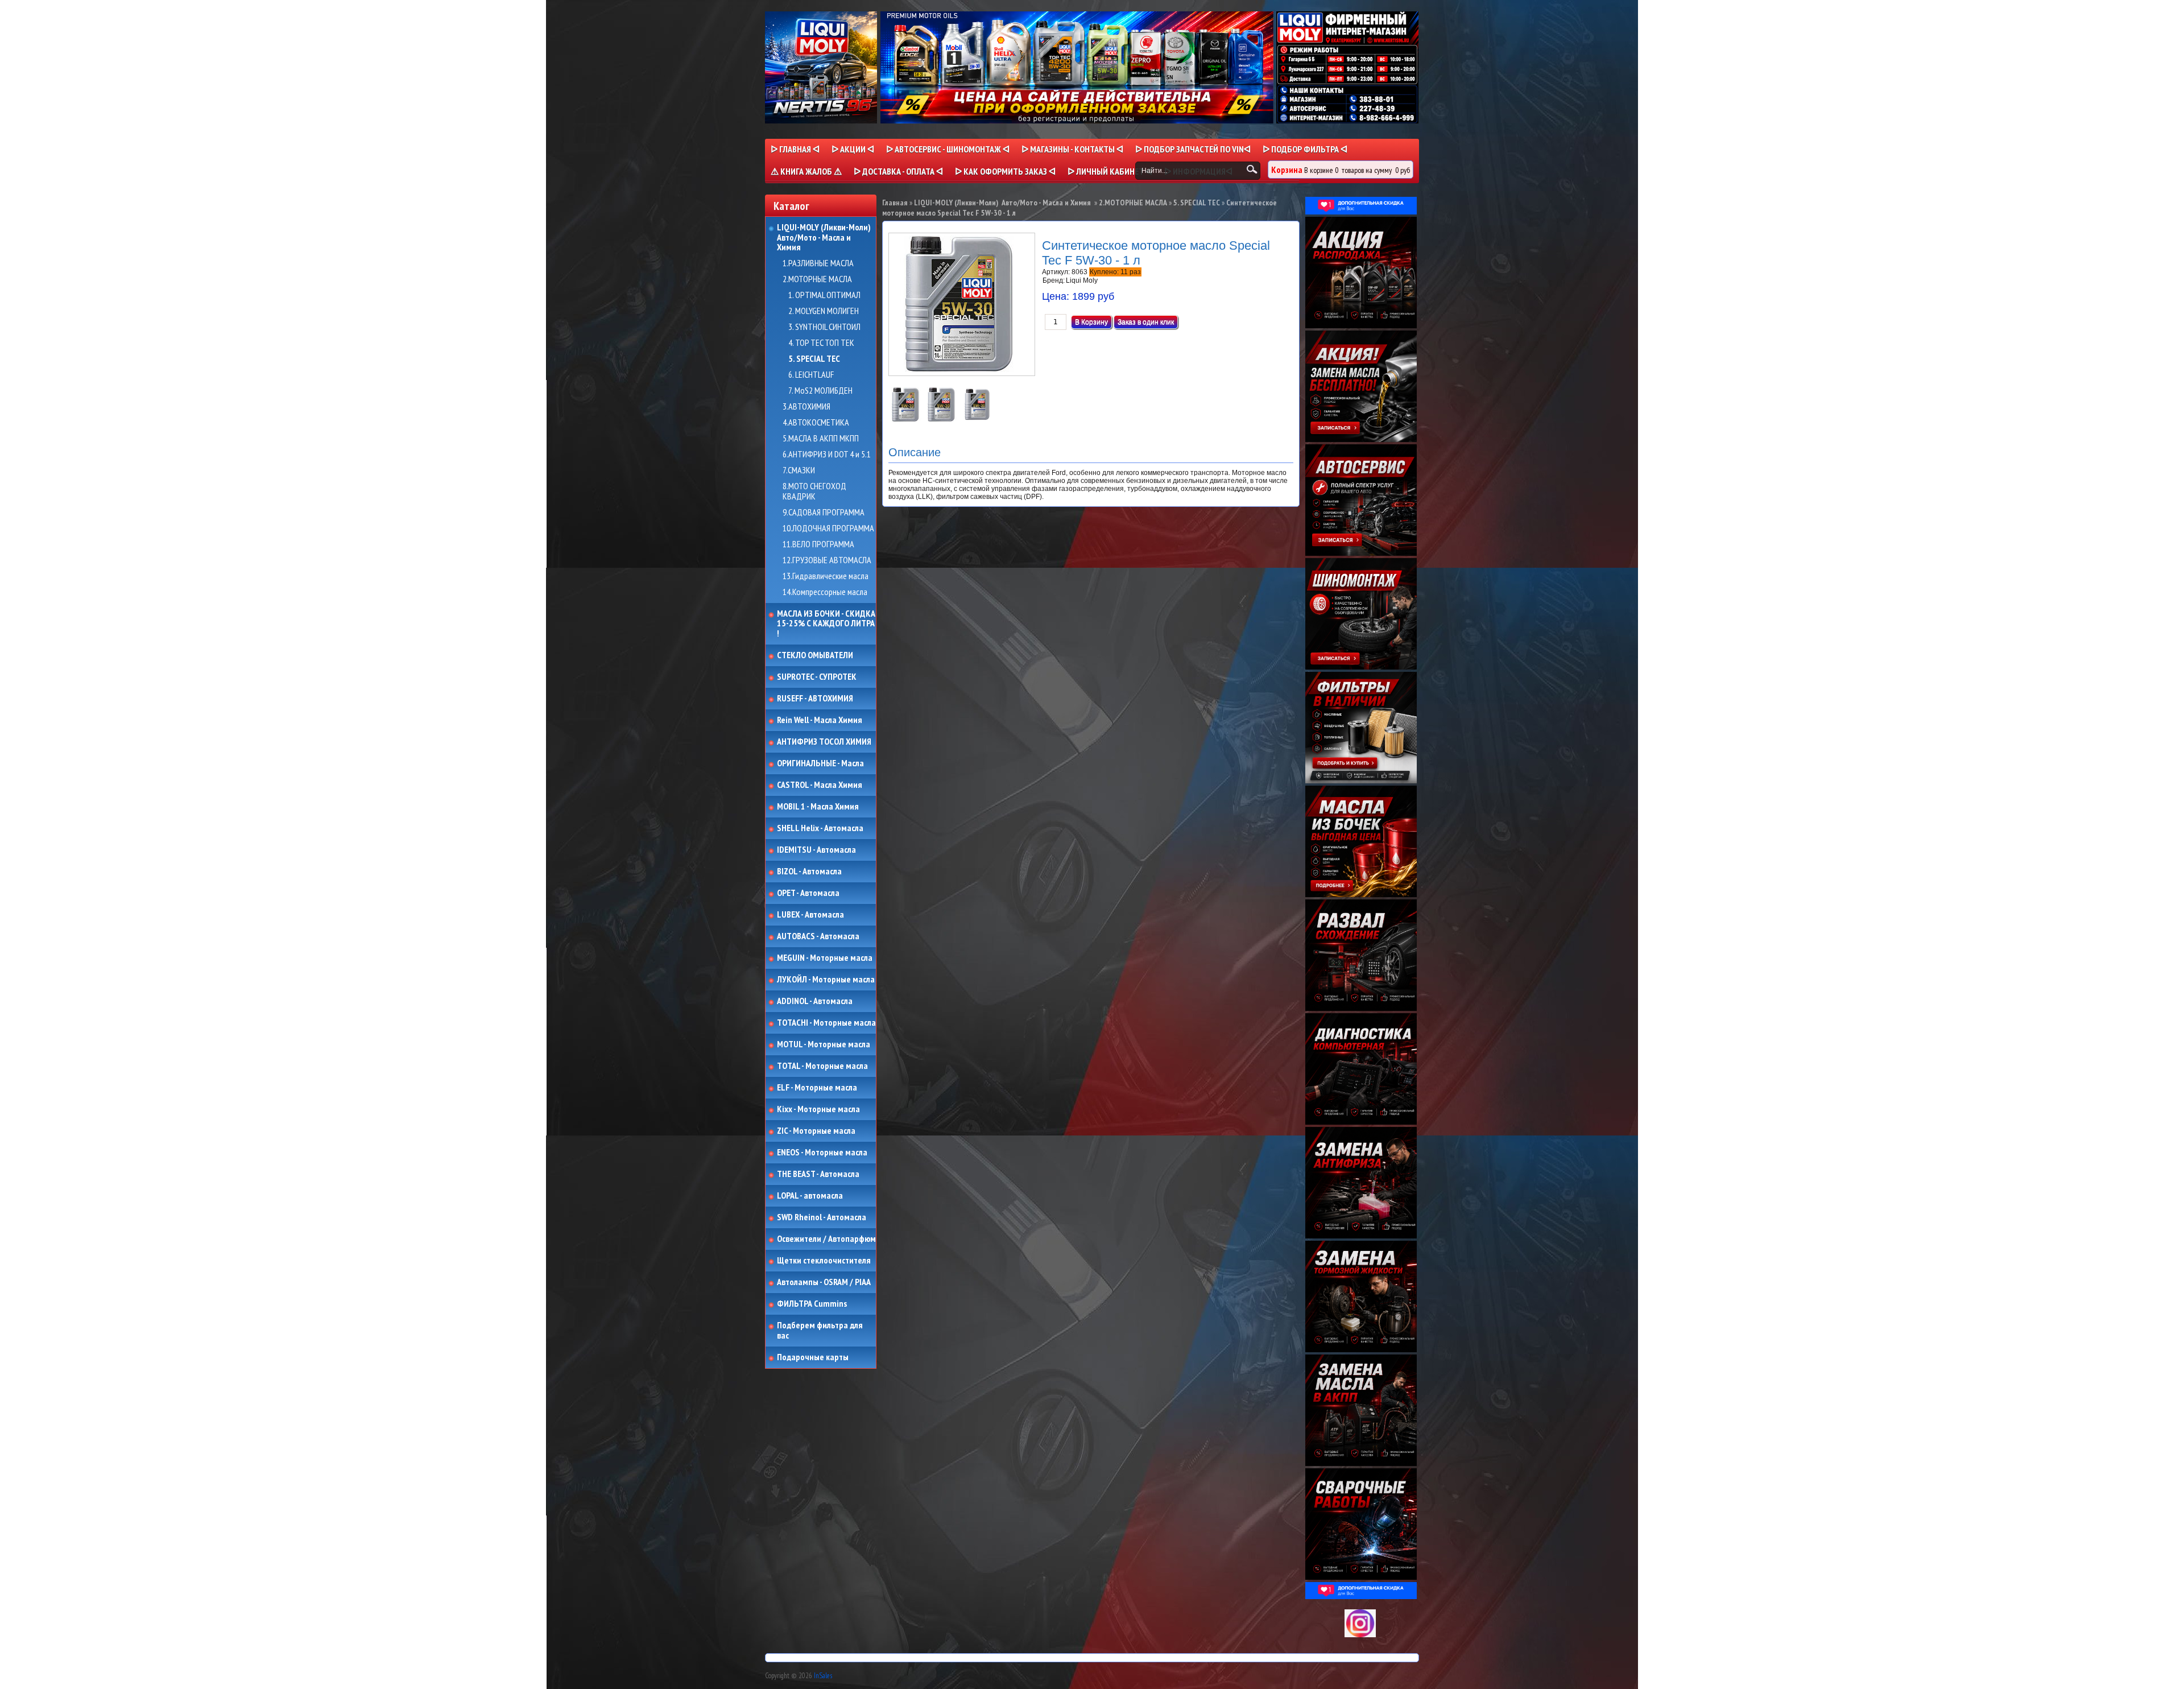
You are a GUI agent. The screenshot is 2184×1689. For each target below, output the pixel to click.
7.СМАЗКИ (799, 470)
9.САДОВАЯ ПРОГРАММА (824, 513)
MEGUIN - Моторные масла (825, 958)
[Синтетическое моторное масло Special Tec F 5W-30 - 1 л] (906, 419)
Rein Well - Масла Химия (820, 720)
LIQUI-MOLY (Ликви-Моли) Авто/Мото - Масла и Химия (825, 238)
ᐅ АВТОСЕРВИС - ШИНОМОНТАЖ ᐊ (948, 149)
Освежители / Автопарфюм (826, 1239)
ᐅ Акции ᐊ (853, 149)
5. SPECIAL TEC (814, 359)
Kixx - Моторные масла (818, 1109)
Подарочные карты (813, 1357)
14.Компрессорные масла (825, 592)
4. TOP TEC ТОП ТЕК (821, 343)
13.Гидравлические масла (826, 576)
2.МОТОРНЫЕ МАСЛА (817, 279)
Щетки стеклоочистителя (824, 1261)
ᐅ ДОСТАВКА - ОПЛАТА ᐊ (898, 171)
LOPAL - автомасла (810, 1196)
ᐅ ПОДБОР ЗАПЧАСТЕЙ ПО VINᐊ (1193, 149)
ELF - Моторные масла (817, 1088)
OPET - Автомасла (808, 893)
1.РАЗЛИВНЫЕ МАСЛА (818, 263)
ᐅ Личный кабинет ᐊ (1110, 171)
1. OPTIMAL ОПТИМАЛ (824, 295)
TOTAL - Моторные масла (822, 1066)
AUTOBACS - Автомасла (818, 936)
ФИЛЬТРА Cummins (812, 1304)
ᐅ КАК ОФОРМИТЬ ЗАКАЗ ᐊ (1005, 171)
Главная (895, 203)
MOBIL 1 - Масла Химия (818, 807)
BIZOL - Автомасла (809, 872)
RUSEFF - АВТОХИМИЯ (815, 699)
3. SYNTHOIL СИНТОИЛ (824, 327)
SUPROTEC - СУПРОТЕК (817, 677)
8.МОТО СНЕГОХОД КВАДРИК (814, 491)
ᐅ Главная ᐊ (795, 149)
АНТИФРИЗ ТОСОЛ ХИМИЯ (824, 742)
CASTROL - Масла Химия (820, 785)
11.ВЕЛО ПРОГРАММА (818, 544)
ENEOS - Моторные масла (822, 1153)
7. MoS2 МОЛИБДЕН (820, 391)
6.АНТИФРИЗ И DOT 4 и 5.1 (827, 455)
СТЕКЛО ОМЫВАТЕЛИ (815, 655)
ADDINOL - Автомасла (815, 1001)
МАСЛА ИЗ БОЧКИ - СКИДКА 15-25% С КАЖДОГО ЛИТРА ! (826, 624)
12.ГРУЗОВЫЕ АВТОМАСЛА (827, 560)
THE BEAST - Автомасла (818, 1174)
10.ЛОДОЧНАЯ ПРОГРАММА (828, 528)
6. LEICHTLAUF (811, 375)
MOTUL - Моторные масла (824, 1044)
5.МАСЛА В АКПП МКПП (821, 439)
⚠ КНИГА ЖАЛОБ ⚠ (806, 171)
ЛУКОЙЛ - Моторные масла (826, 980)
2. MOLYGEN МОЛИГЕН (824, 311)
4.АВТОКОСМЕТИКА (816, 423)
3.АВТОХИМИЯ (806, 407)
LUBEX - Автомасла (810, 915)
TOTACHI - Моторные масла (826, 1023)
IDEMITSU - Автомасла (816, 850)
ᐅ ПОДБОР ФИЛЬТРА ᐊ (1305, 149)
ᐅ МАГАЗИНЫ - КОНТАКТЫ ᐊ (1072, 149)
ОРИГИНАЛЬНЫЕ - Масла (820, 763)
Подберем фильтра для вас (820, 1330)
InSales (823, 1676)
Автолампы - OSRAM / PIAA (824, 1282)
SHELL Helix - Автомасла (820, 828)
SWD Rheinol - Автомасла (822, 1217)
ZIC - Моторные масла (816, 1131)
